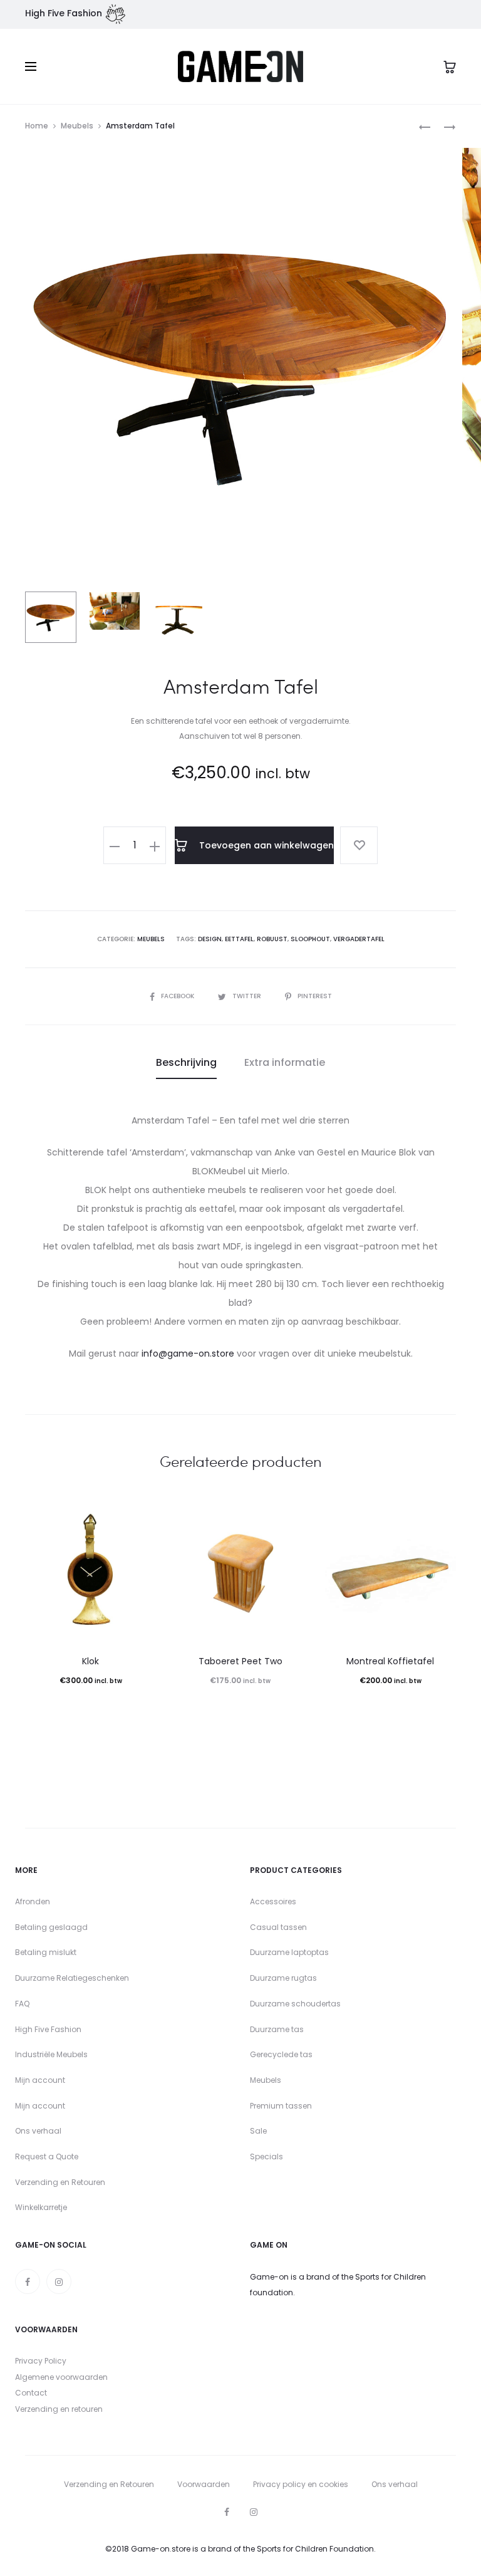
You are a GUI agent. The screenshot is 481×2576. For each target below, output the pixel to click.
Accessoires (273, 1901)
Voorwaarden (204, 2484)
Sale (258, 2131)
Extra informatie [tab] (285, 1062)
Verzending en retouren (59, 2409)
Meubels (77, 126)
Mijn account (40, 2080)
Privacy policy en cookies (301, 2484)
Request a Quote (47, 2156)
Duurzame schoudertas (295, 2004)
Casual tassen (278, 1927)
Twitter (248, 996)
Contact (31, 2393)
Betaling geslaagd (51, 1927)
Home (37, 126)
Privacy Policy (41, 2361)
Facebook (178, 996)
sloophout (310, 939)
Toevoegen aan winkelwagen (265, 845)
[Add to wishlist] (359, 845)
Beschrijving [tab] (186, 1062)
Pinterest (315, 996)
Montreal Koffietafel (390, 1661)
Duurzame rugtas (283, 1978)
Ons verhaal (38, 2131)
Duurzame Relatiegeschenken (72, 1978)
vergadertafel (359, 939)
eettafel (239, 939)
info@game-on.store (188, 1353)
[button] (115, 845)
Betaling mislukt (46, 1952)
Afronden (33, 1901)
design (210, 939)
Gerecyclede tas (281, 2054)
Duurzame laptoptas (289, 1952)
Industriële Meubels (51, 2054)
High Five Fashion (48, 2029)
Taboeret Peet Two (240, 1661)
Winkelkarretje (41, 2207)
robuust (272, 939)
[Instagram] (59, 2281)
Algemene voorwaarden (61, 2377)
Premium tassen (281, 2106)
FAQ (22, 2004)
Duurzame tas (277, 2029)
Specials (266, 2156)
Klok (91, 1661)
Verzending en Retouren (60, 2182)
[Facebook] (28, 2281)
